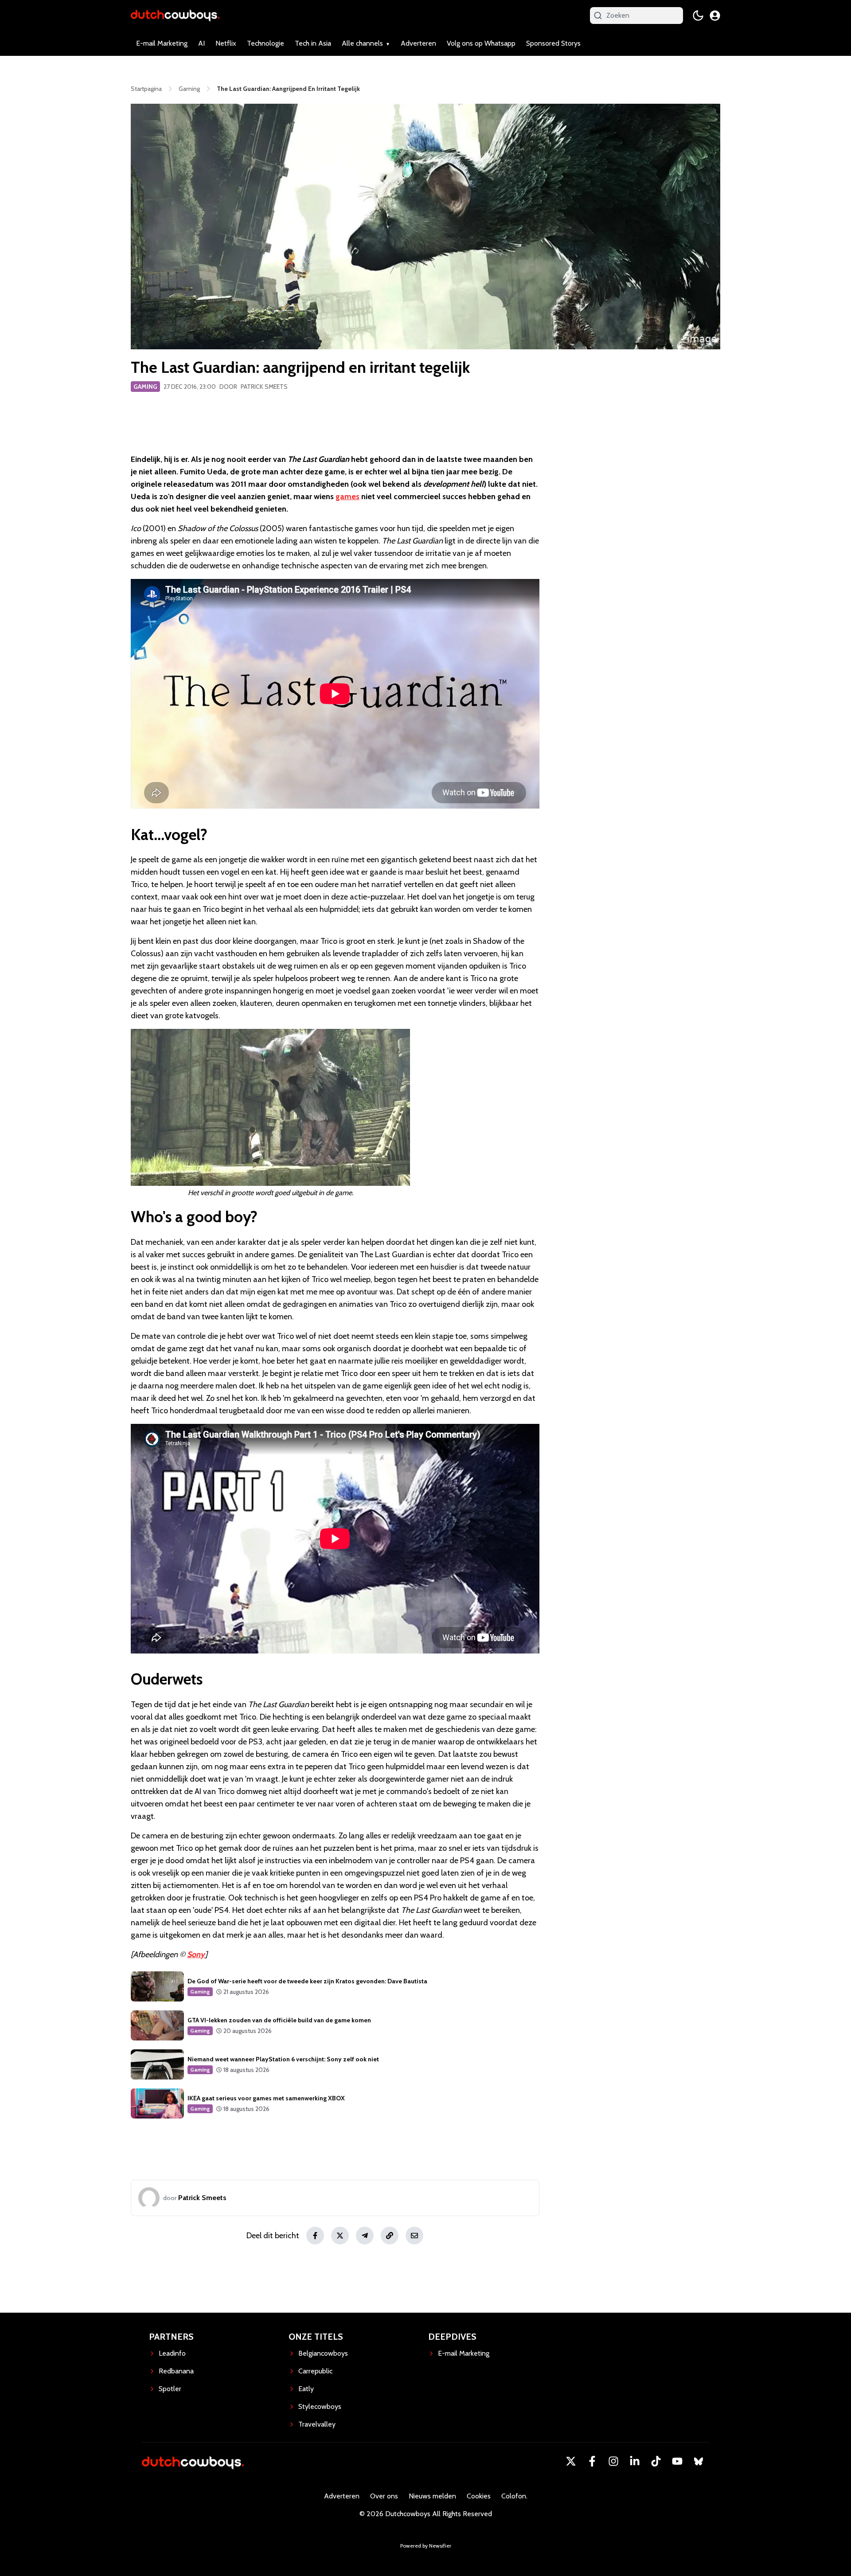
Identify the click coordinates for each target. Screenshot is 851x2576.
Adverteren (418, 43)
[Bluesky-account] (699, 2461)
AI (201, 43)
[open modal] (715, 16)
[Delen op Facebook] (315, 2236)
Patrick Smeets (264, 387)
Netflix (226, 43)
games (347, 496)
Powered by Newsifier (426, 2546)
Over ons (384, 2496)
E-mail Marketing (162, 43)
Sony (196, 1954)
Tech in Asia (313, 43)
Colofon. (514, 2496)
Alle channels (362, 43)
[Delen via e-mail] (414, 2236)
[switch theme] (698, 16)
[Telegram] (365, 2236)
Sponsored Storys (553, 43)
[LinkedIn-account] (635, 2461)
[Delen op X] (340, 2236)
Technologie (265, 43)
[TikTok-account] (656, 2461)
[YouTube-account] (677, 2461)
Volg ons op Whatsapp (481, 43)
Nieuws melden (432, 2496)
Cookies (479, 2496)
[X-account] (571, 2461)
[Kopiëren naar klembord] (390, 2236)
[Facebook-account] (592, 2461)
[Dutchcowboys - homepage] (175, 15)
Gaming (145, 387)
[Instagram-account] (613, 2461)
